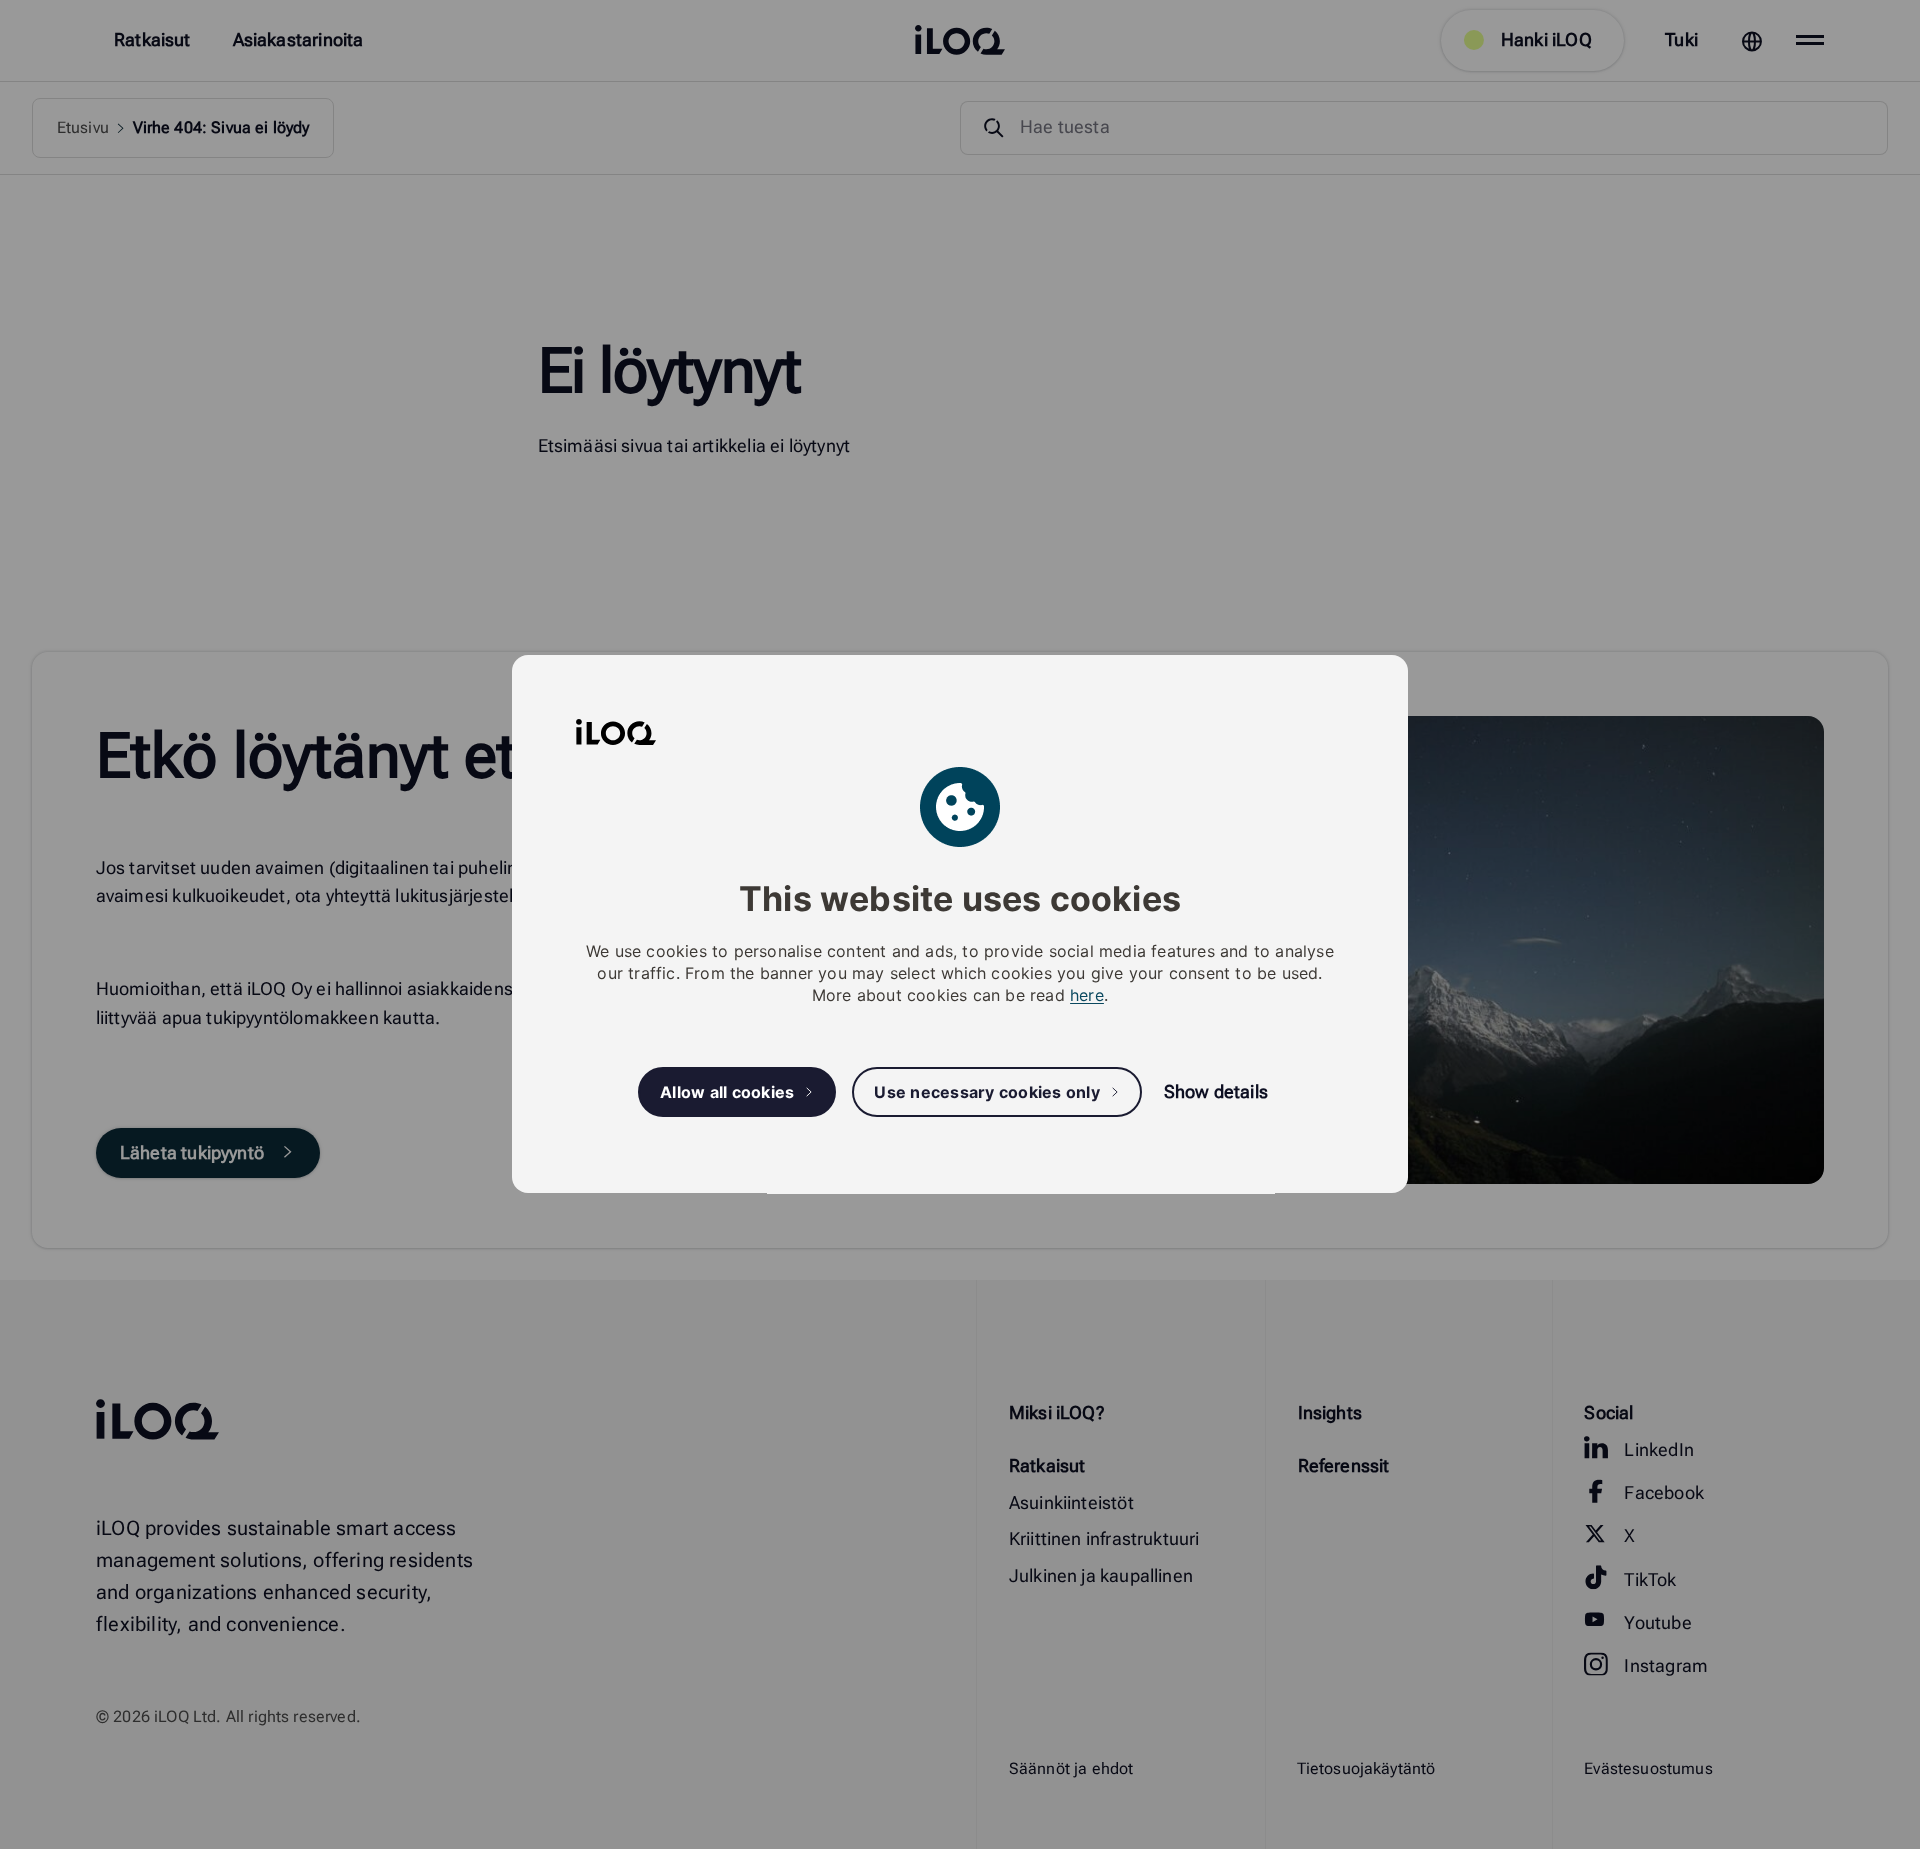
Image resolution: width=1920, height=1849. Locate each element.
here (1087, 996)
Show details (1216, 1092)
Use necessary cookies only (987, 1092)
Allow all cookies (727, 1092)
